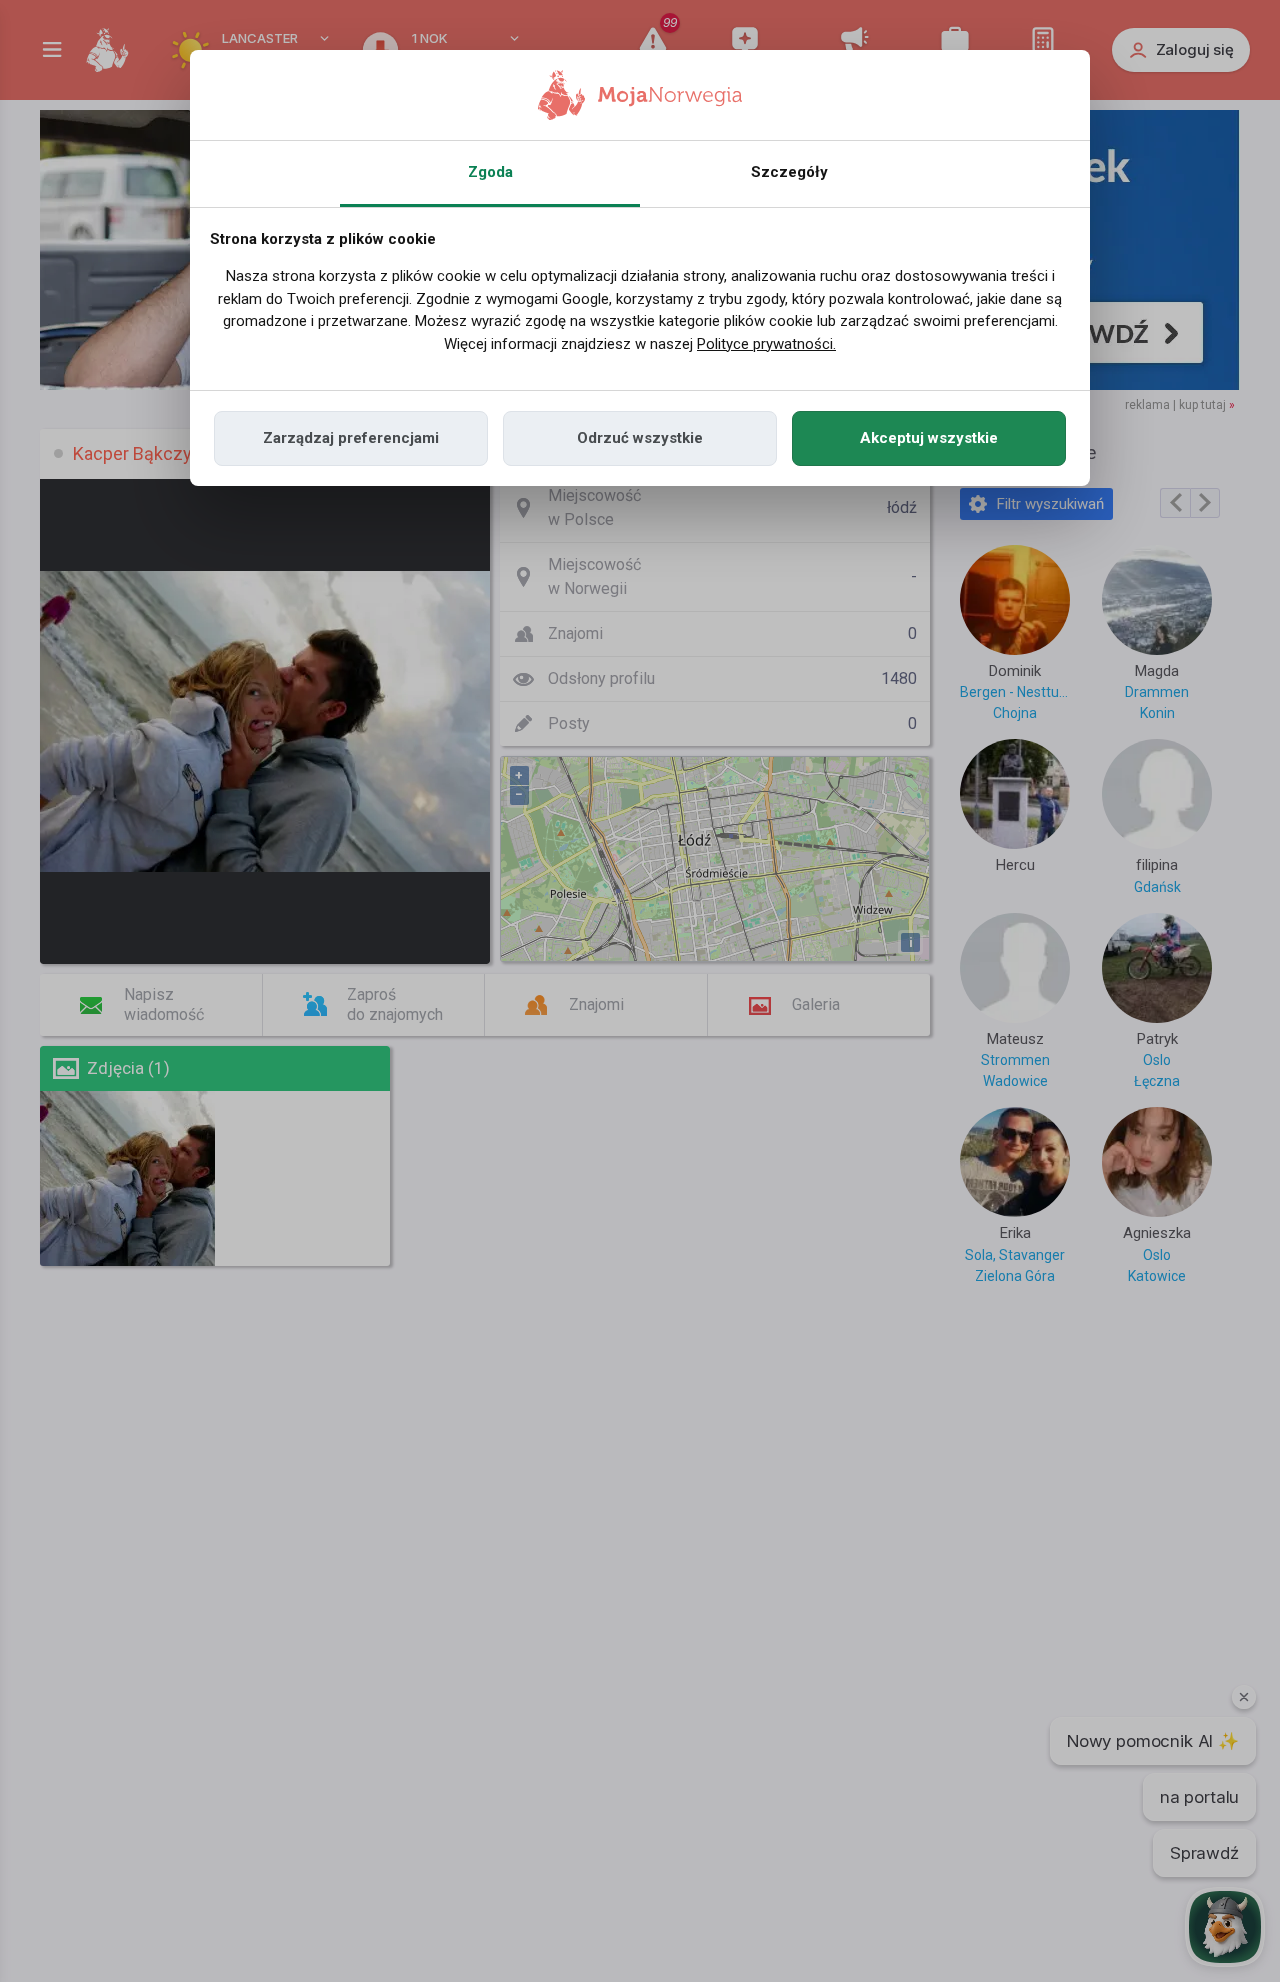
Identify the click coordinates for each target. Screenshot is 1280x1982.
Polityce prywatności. (766, 344)
